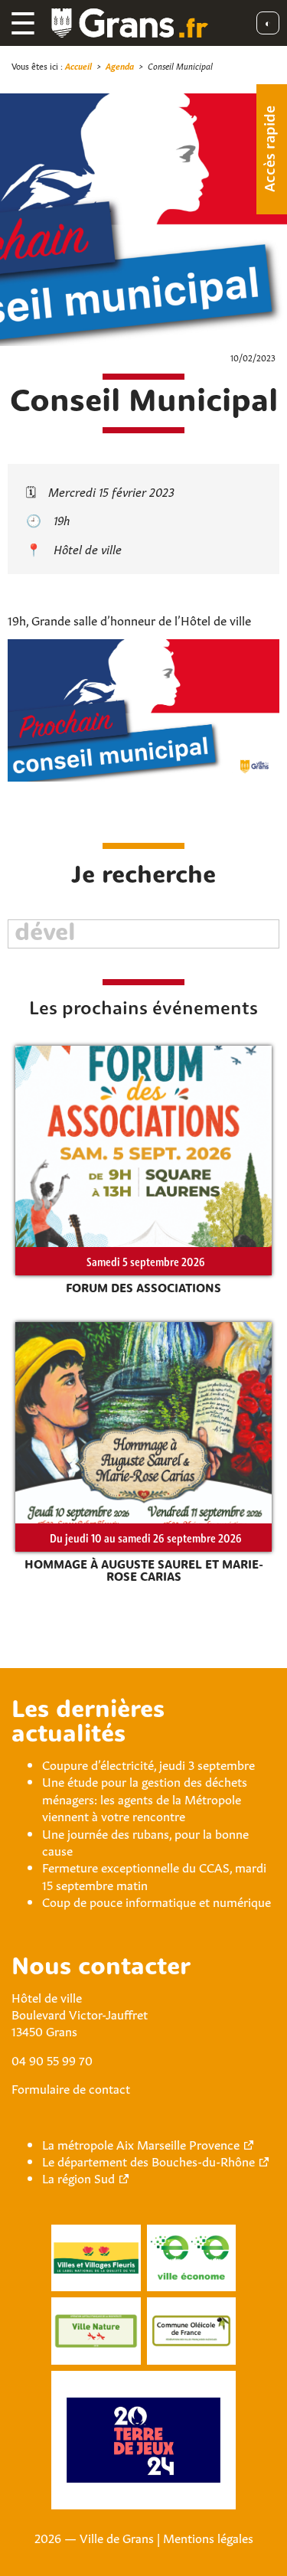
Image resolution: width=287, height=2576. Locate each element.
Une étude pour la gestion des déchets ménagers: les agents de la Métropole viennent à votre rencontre (145, 1798)
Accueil (78, 65)
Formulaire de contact (71, 2088)
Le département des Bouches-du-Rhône (148, 2160)
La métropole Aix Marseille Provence (141, 2143)
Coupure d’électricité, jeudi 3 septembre (148, 1764)
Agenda (120, 65)
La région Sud (78, 2177)
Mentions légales (208, 2537)
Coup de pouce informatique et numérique (157, 1901)
